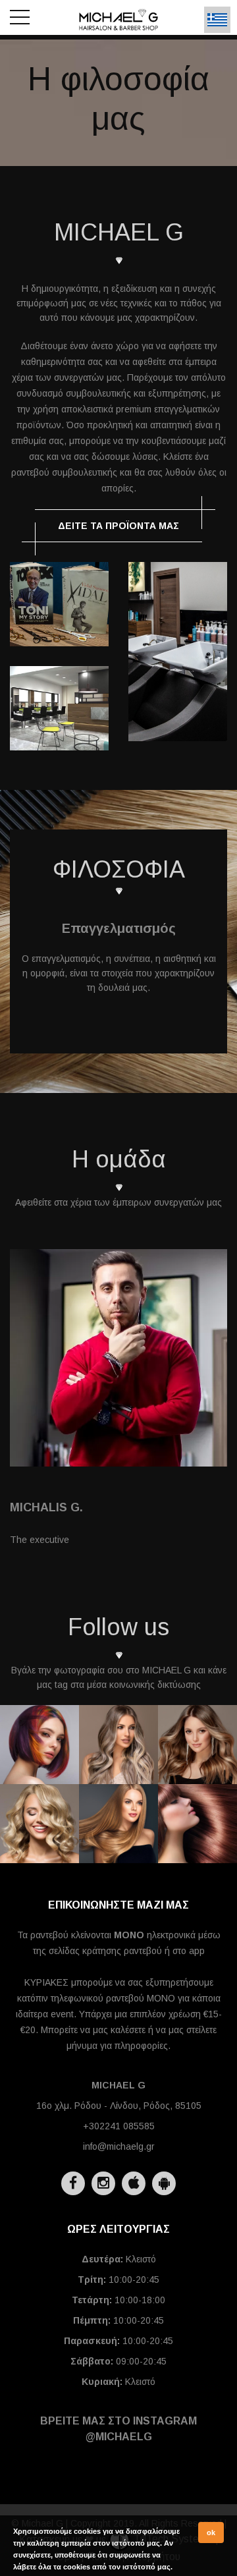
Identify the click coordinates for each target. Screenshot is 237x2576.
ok (211, 2533)
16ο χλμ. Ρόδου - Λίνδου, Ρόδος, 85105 (119, 2106)
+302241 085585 (119, 2126)
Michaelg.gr (39, 1764)
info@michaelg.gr (119, 2146)
